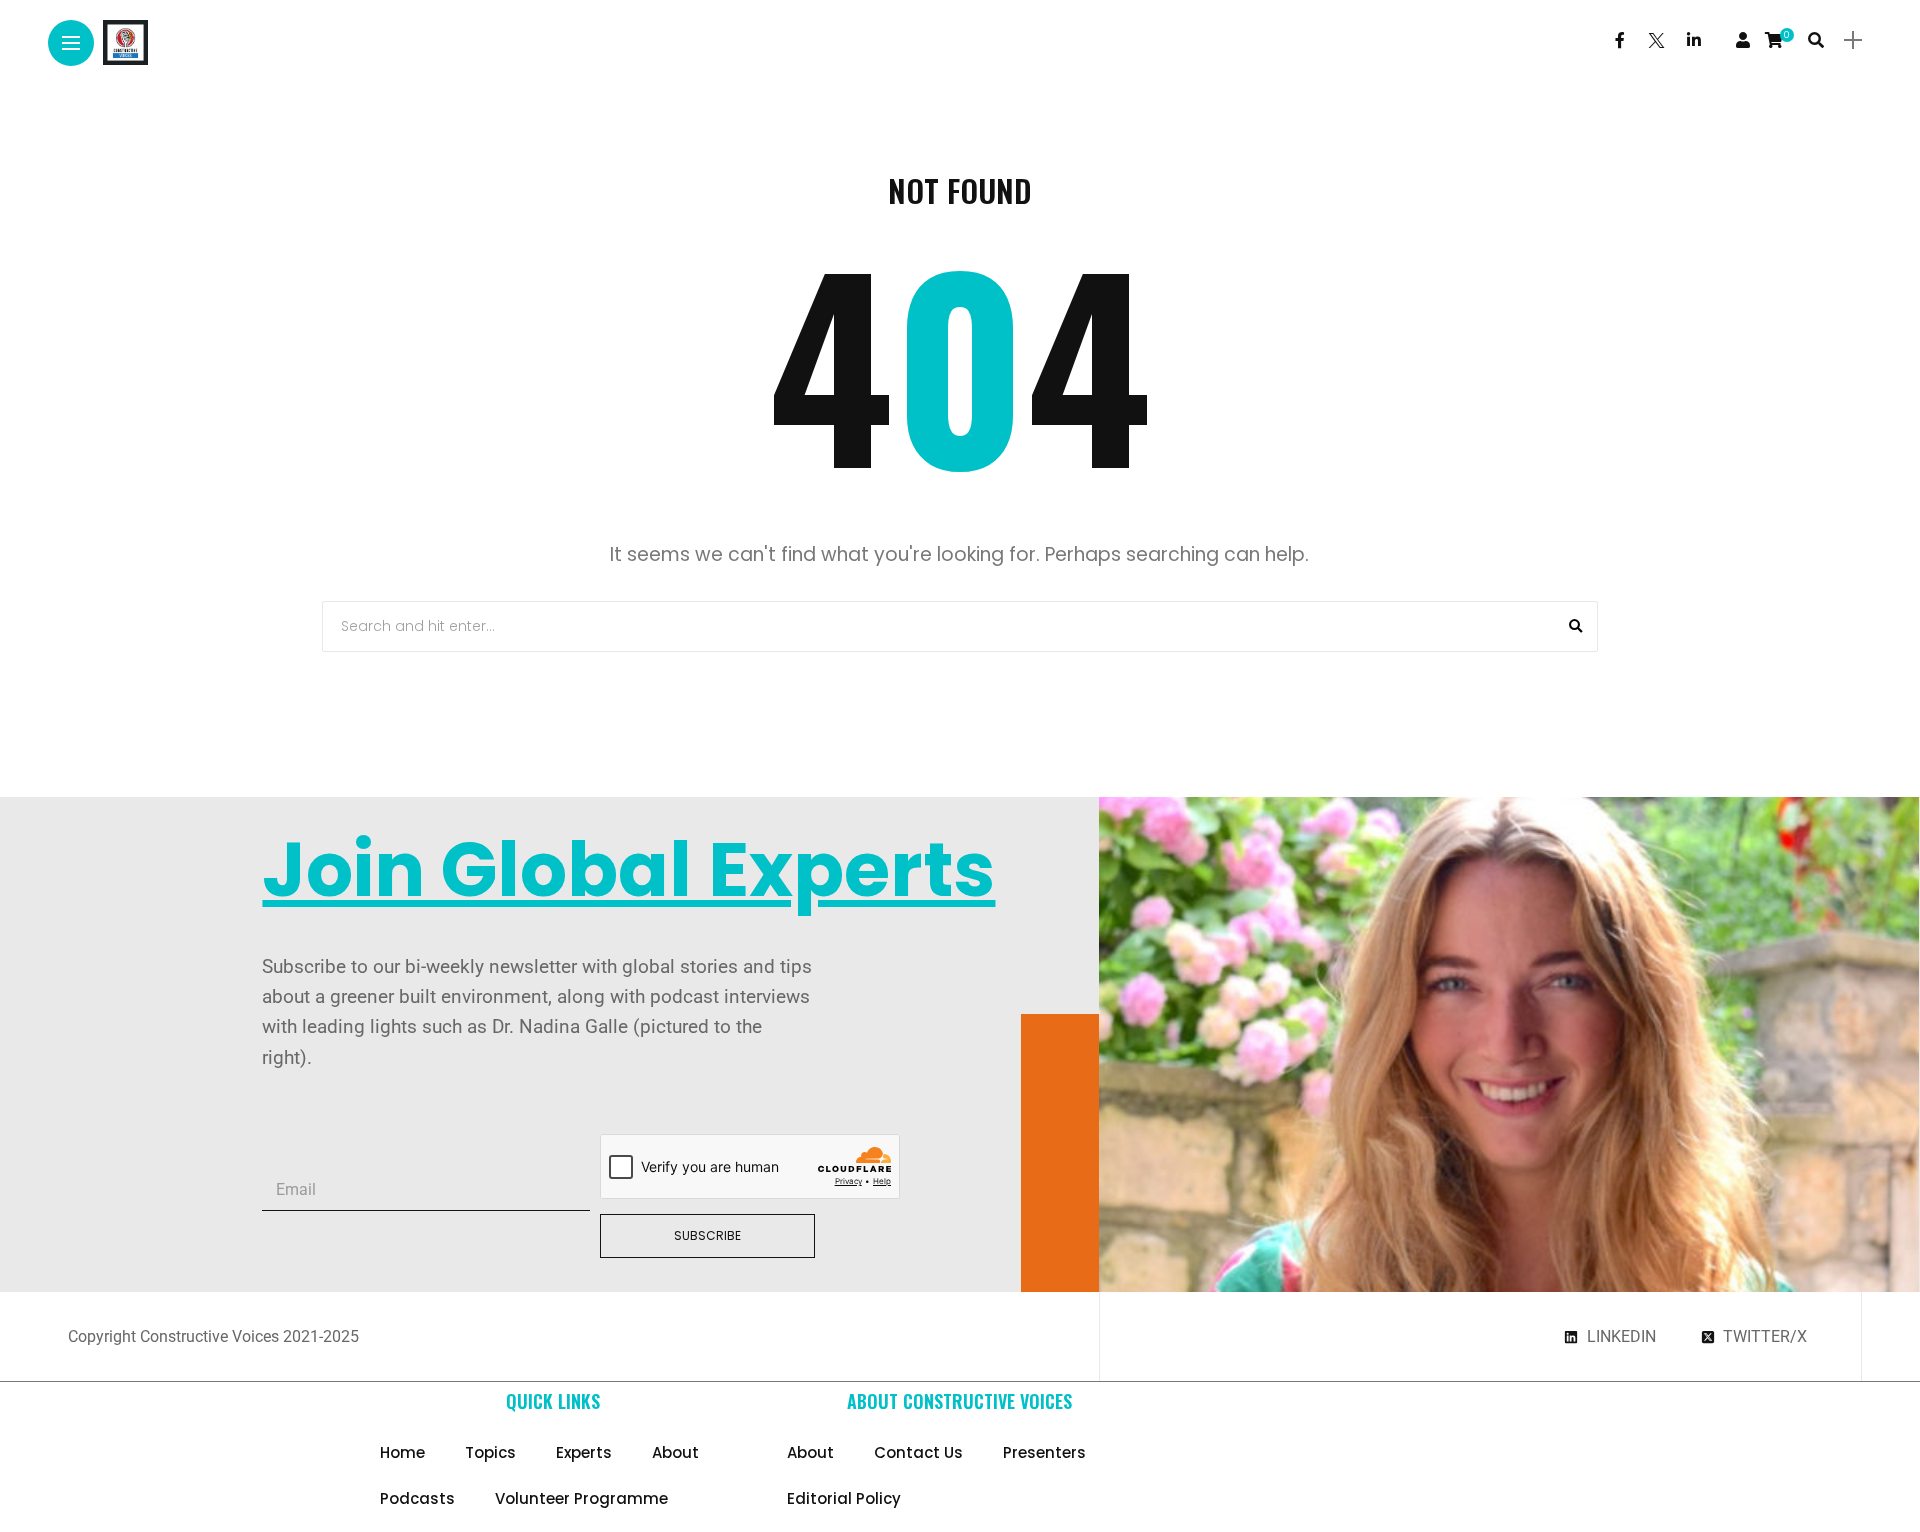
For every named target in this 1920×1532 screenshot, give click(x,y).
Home (402, 1452)
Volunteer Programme (581, 1498)
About (675, 1452)
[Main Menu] (71, 43)
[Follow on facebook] (1620, 40)
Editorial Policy (844, 1498)
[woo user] (1743, 40)
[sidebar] (1853, 40)
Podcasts (417, 1498)
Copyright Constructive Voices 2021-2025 (213, 1336)
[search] (1816, 40)
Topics (490, 1452)
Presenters (1044, 1452)
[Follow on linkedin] (1694, 40)
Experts (584, 1452)
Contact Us (918, 1452)
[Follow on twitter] (1656, 40)
